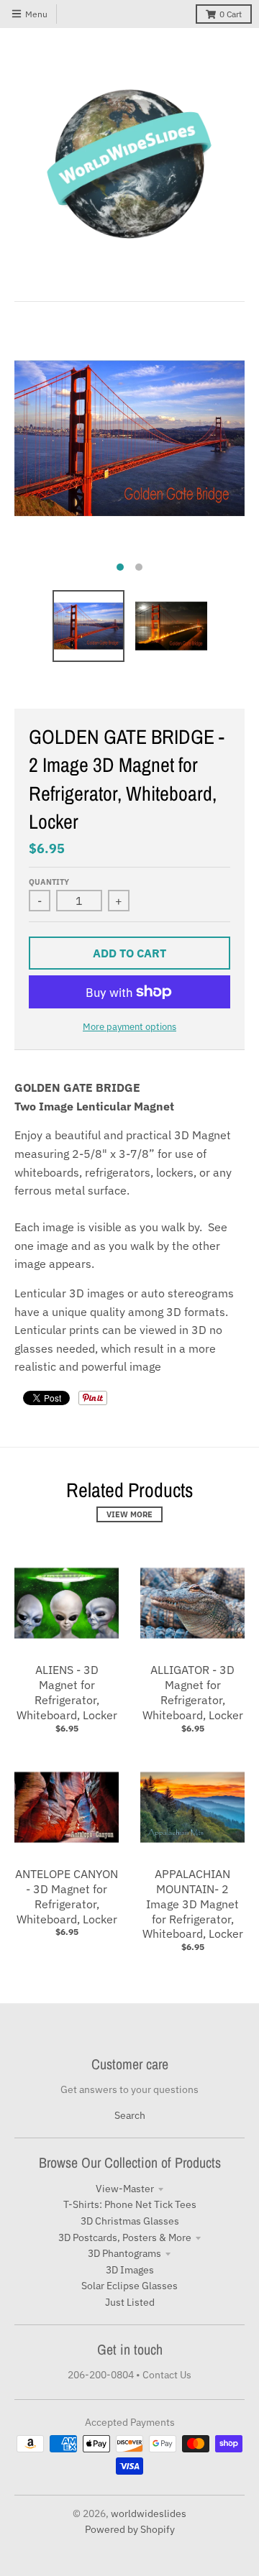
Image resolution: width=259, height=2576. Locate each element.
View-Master (125, 2189)
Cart (231, 14)
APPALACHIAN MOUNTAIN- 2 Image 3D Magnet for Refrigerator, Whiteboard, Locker (193, 1904)
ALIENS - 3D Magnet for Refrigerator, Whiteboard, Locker (67, 1692)
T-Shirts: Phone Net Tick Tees (130, 2204)
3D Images (130, 2270)
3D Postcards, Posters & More (125, 2237)
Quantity (49, 882)
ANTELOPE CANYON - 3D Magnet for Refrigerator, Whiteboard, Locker (67, 1896)
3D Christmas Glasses (130, 2221)
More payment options (129, 1027)
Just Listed (130, 2302)
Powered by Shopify (130, 2529)
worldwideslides (149, 2513)
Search (130, 2115)
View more (129, 1514)
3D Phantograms (124, 2253)
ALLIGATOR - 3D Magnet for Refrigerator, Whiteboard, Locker (193, 1692)
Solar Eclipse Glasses (129, 2286)
